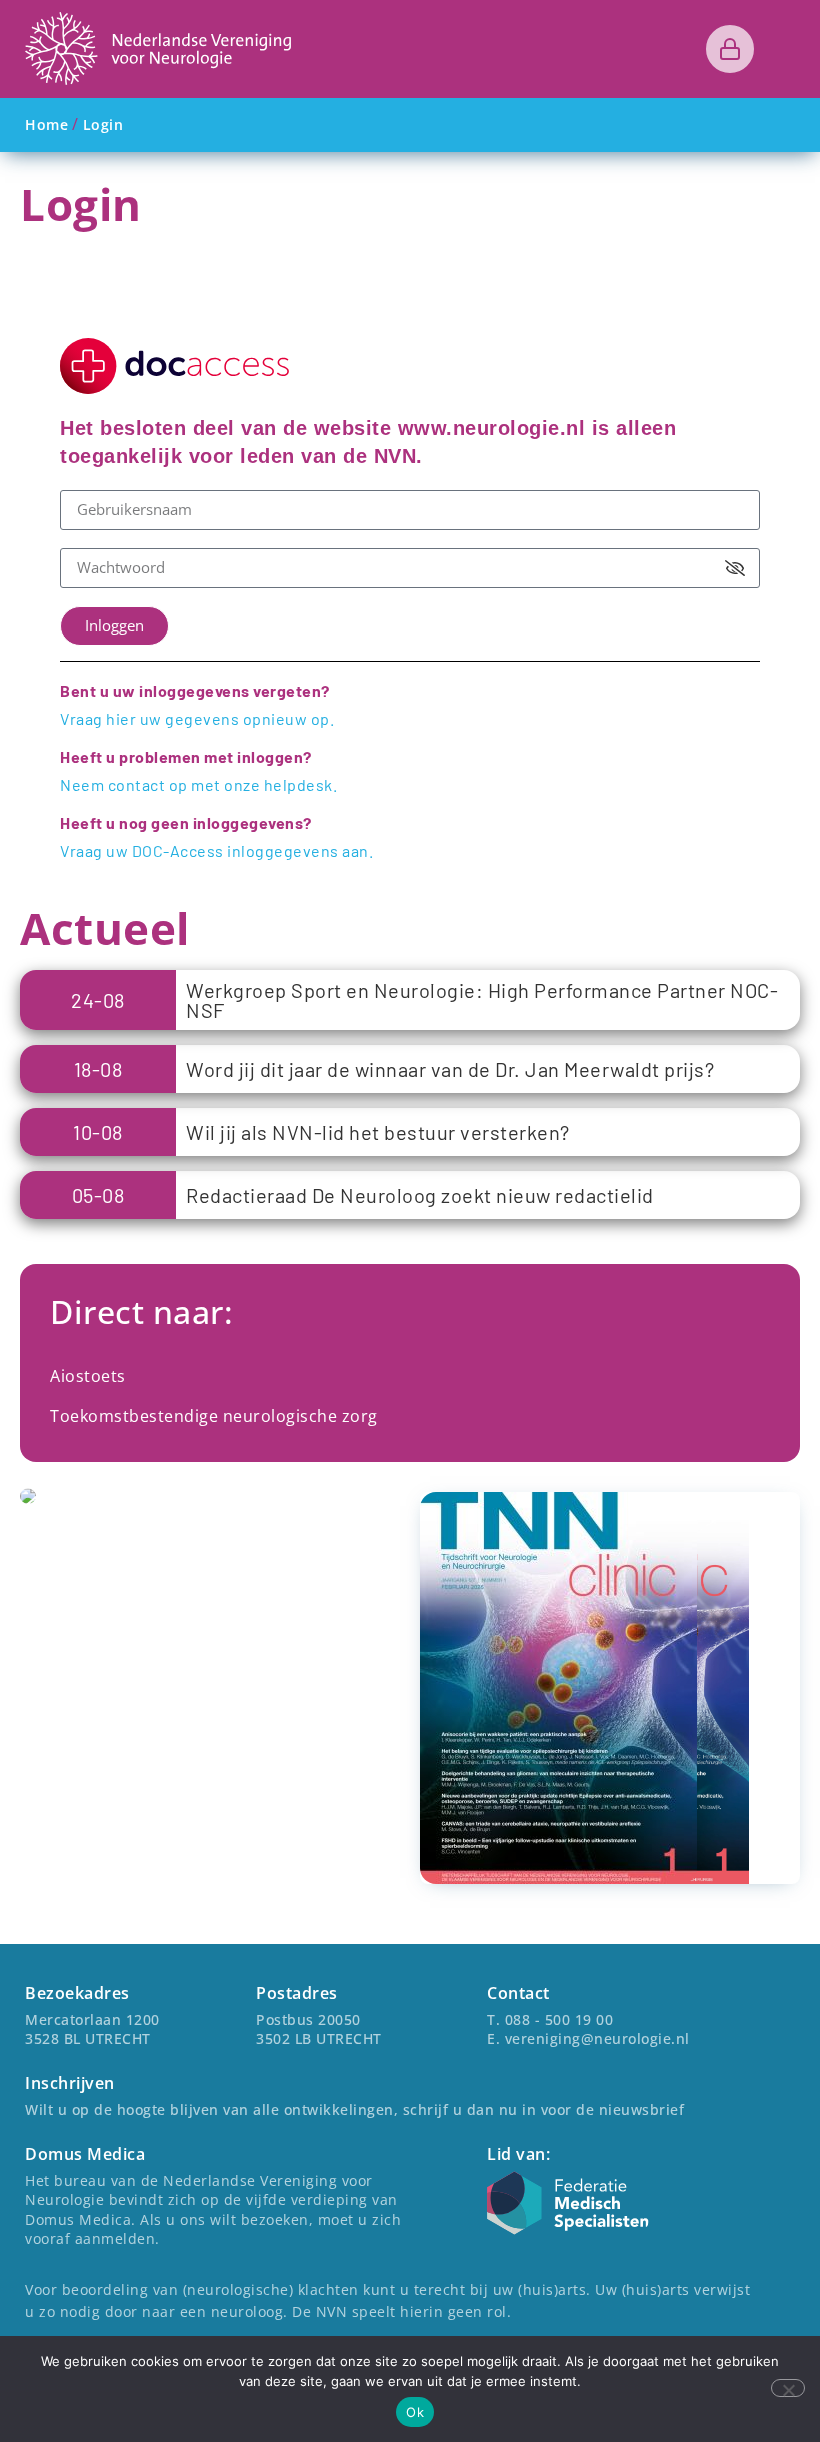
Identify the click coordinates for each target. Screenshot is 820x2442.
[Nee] (788, 2388)
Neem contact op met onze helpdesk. (198, 784)
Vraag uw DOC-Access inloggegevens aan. (216, 850)
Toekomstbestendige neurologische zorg (214, 1416)
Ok (415, 2412)
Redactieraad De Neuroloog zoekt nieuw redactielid (420, 1195)
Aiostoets (88, 1376)
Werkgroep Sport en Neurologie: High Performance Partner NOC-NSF (482, 1000)
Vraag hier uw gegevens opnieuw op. (197, 718)
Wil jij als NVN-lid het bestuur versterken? (378, 1132)
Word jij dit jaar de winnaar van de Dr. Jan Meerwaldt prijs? (450, 1069)
